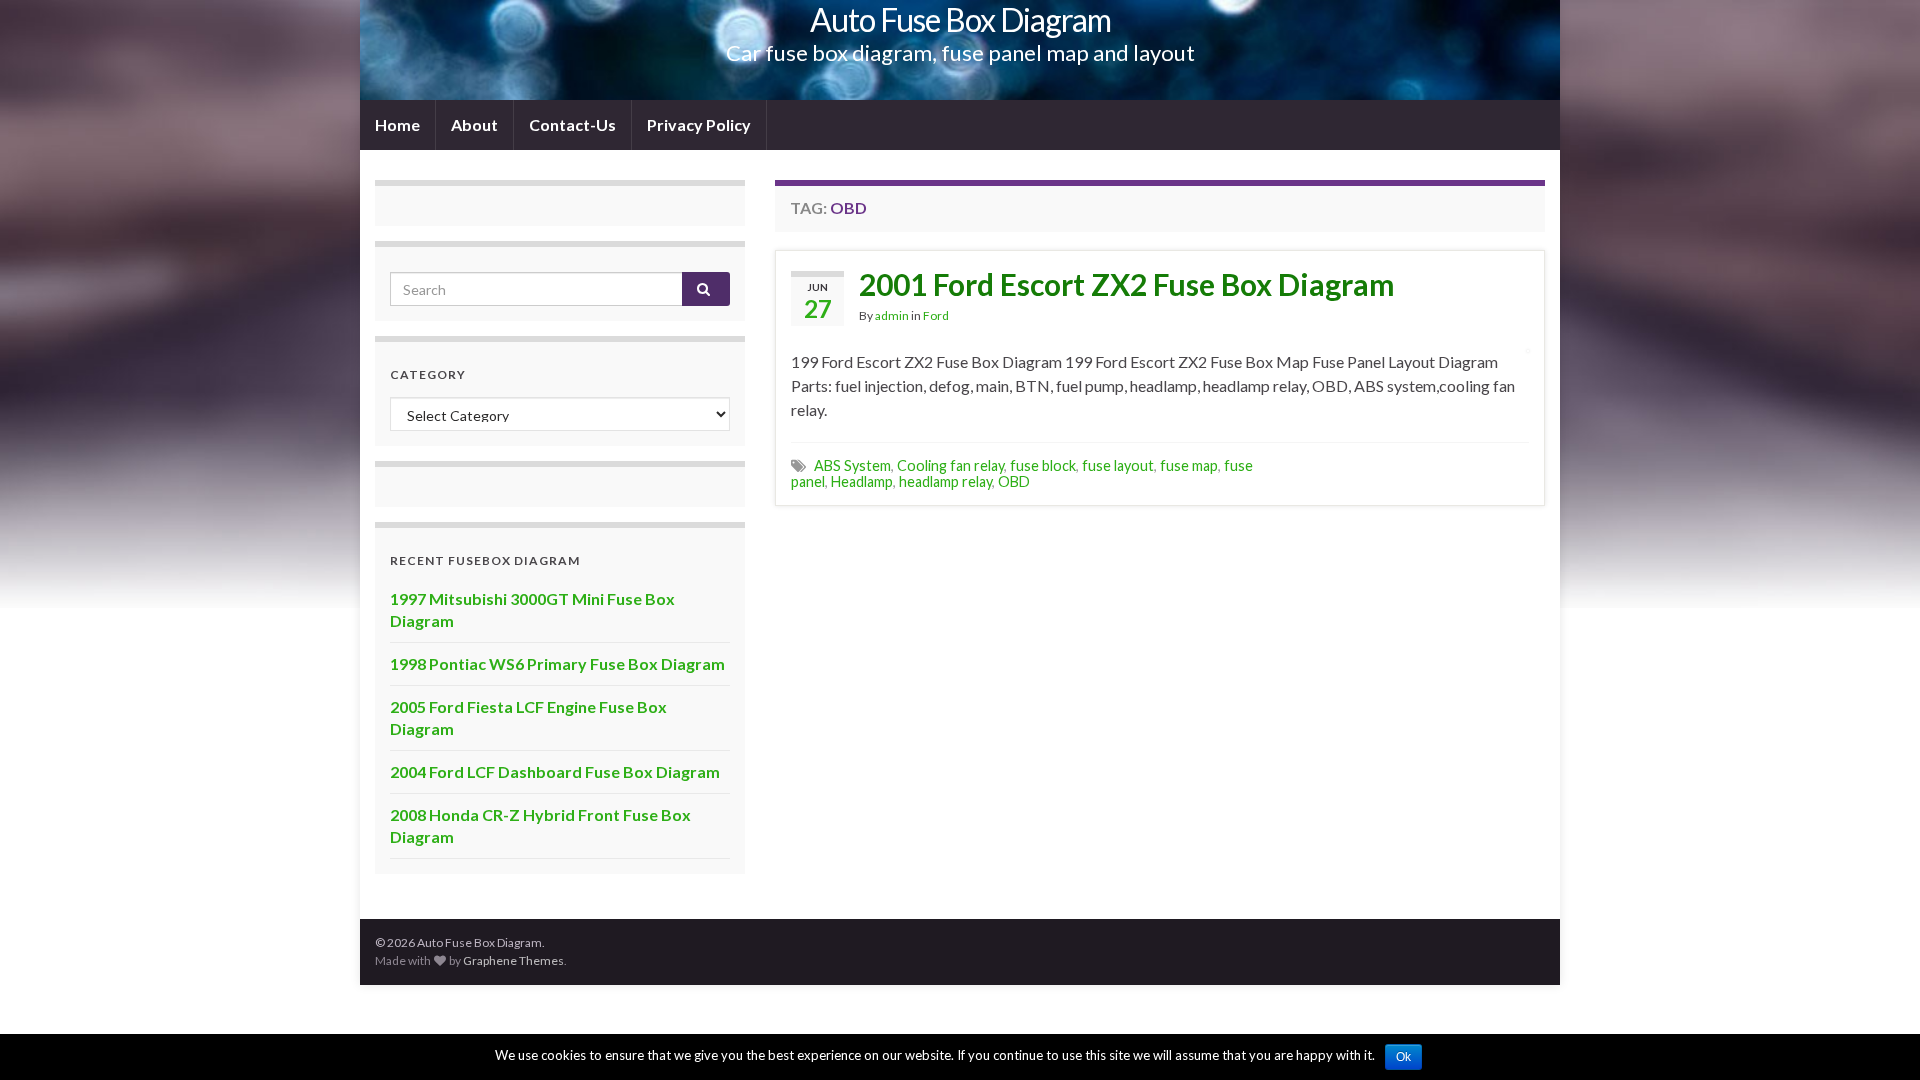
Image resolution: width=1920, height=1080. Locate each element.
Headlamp (862, 481)
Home (397, 124)
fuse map (1189, 465)
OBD (1014, 481)
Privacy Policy (699, 124)
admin (892, 315)
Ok (1403, 1057)
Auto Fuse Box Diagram (960, 19)
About (474, 124)
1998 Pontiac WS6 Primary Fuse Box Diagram (557, 663)
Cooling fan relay (950, 465)
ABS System (852, 465)
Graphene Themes (513, 960)
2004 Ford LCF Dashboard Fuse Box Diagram (555, 771)
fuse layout (1118, 465)
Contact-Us (572, 124)
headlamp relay (945, 481)
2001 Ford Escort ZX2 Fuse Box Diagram (1127, 284)
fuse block (1043, 465)
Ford (936, 315)
